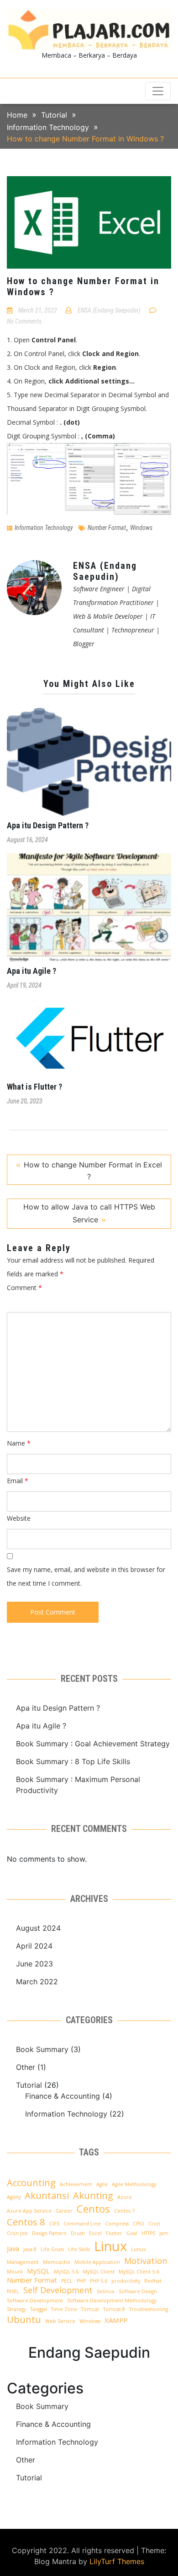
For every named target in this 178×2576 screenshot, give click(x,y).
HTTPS (148, 2233)
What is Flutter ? (34, 1087)
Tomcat (90, 2309)
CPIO (139, 2224)
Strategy (16, 2309)
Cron (154, 2224)
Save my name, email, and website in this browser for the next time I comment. (86, 1576)
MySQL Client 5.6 (139, 2272)
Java (13, 2248)
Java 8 (30, 2249)
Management (23, 2262)
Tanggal (39, 2309)
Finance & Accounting (63, 2096)
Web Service (60, 2321)
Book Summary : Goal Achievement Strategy (93, 1744)
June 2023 (34, 1964)
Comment (24, 1288)
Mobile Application (97, 2262)
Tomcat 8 (114, 2309)
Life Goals (52, 2249)
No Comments (24, 321)
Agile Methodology (134, 2184)
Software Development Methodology (112, 2301)
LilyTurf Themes (117, 2561)
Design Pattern (49, 2233)
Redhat (153, 2281)
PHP (81, 2281)
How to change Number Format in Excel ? (93, 1171)
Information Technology (44, 528)
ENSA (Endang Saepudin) (109, 310)
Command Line (82, 2224)
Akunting (93, 2195)
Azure (125, 2197)
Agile (102, 2184)
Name (19, 1443)
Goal (132, 2233)
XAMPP (116, 2320)
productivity (126, 2281)
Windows (141, 528)
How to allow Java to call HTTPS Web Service (89, 1213)
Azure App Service (29, 2211)
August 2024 (38, 1928)
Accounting (31, 2182)
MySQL (38, 2271)
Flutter (114, 2233)
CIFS (54, 2224)
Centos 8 (26, 2222)
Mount (15, 2272)
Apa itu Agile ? (31, 971)
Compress (117, 2224)
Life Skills (79, 2249)
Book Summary (42, 2049)
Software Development (35, 2301)
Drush (78, 2233)
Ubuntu (24, 2319)
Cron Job (17, 2233)
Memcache (57, 2262)
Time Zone (64, 2309)
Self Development (58, 2290)
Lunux (139, 2249)
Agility (14, 2197)
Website (19, 1518)
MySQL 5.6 (66, 2272)
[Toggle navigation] (158, 91)
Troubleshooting (149, 2309)
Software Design (138, 2291)
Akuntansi (47, 2195)
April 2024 (34, 1946)
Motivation (146, 2261)
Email (18, 1481)
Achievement (76, 2184)
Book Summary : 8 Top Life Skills (73, 1761)
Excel (95, 2233)
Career (64, 2211)
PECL (67, 2281)
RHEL (13, 2291)
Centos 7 (124, 2211)
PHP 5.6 (99, 2281)
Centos (93, 2209)
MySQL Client (99, 2272)
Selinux (106, 2291)
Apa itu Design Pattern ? (48, 825)
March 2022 (37, 1982)
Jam (164, 2233)
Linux (110, 2246)
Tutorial (29, 2085)
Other (26, 2067)
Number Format (107, 528)
